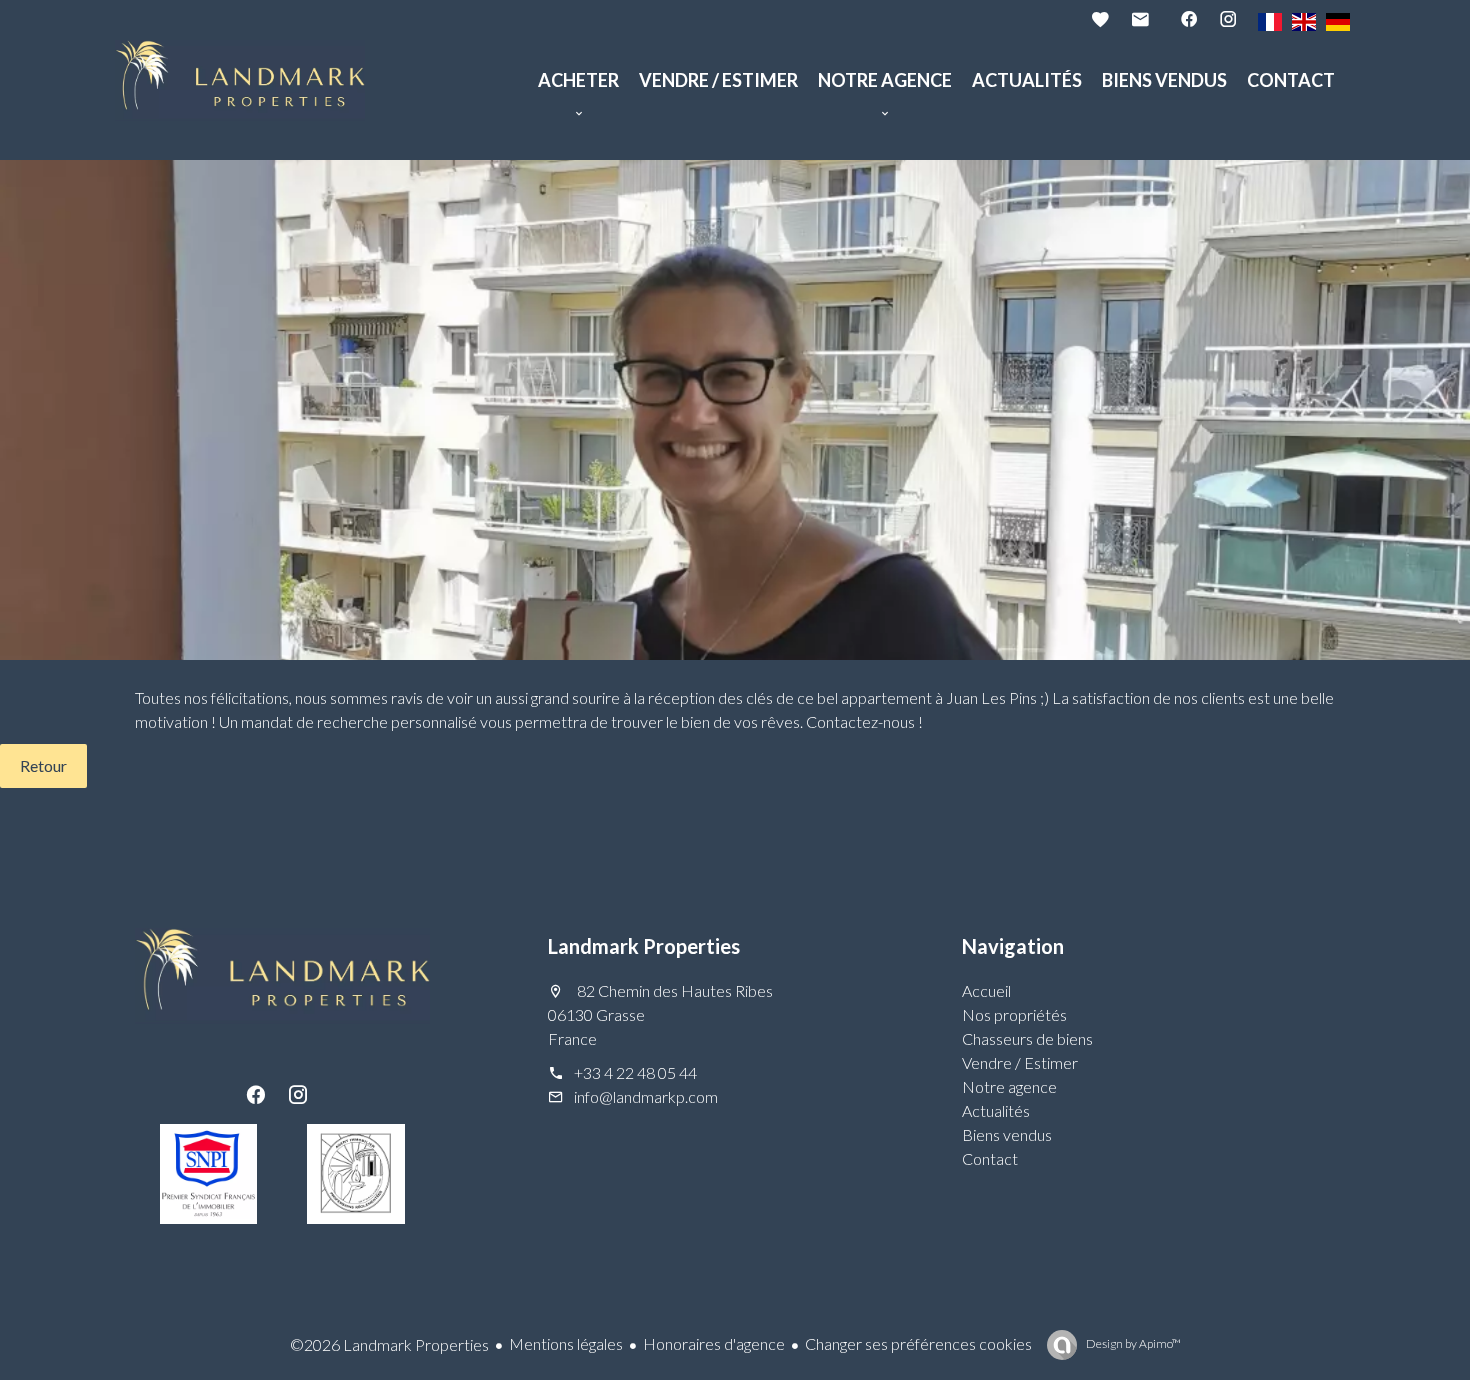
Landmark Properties (644, 946)
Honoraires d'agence (714, 1343)
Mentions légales (566, 1343)
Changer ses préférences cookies (918, 1343)
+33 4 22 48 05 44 (635, 1072)
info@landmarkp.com (646, 1096)
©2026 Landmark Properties (389, 1344)
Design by (1132, 1343)
